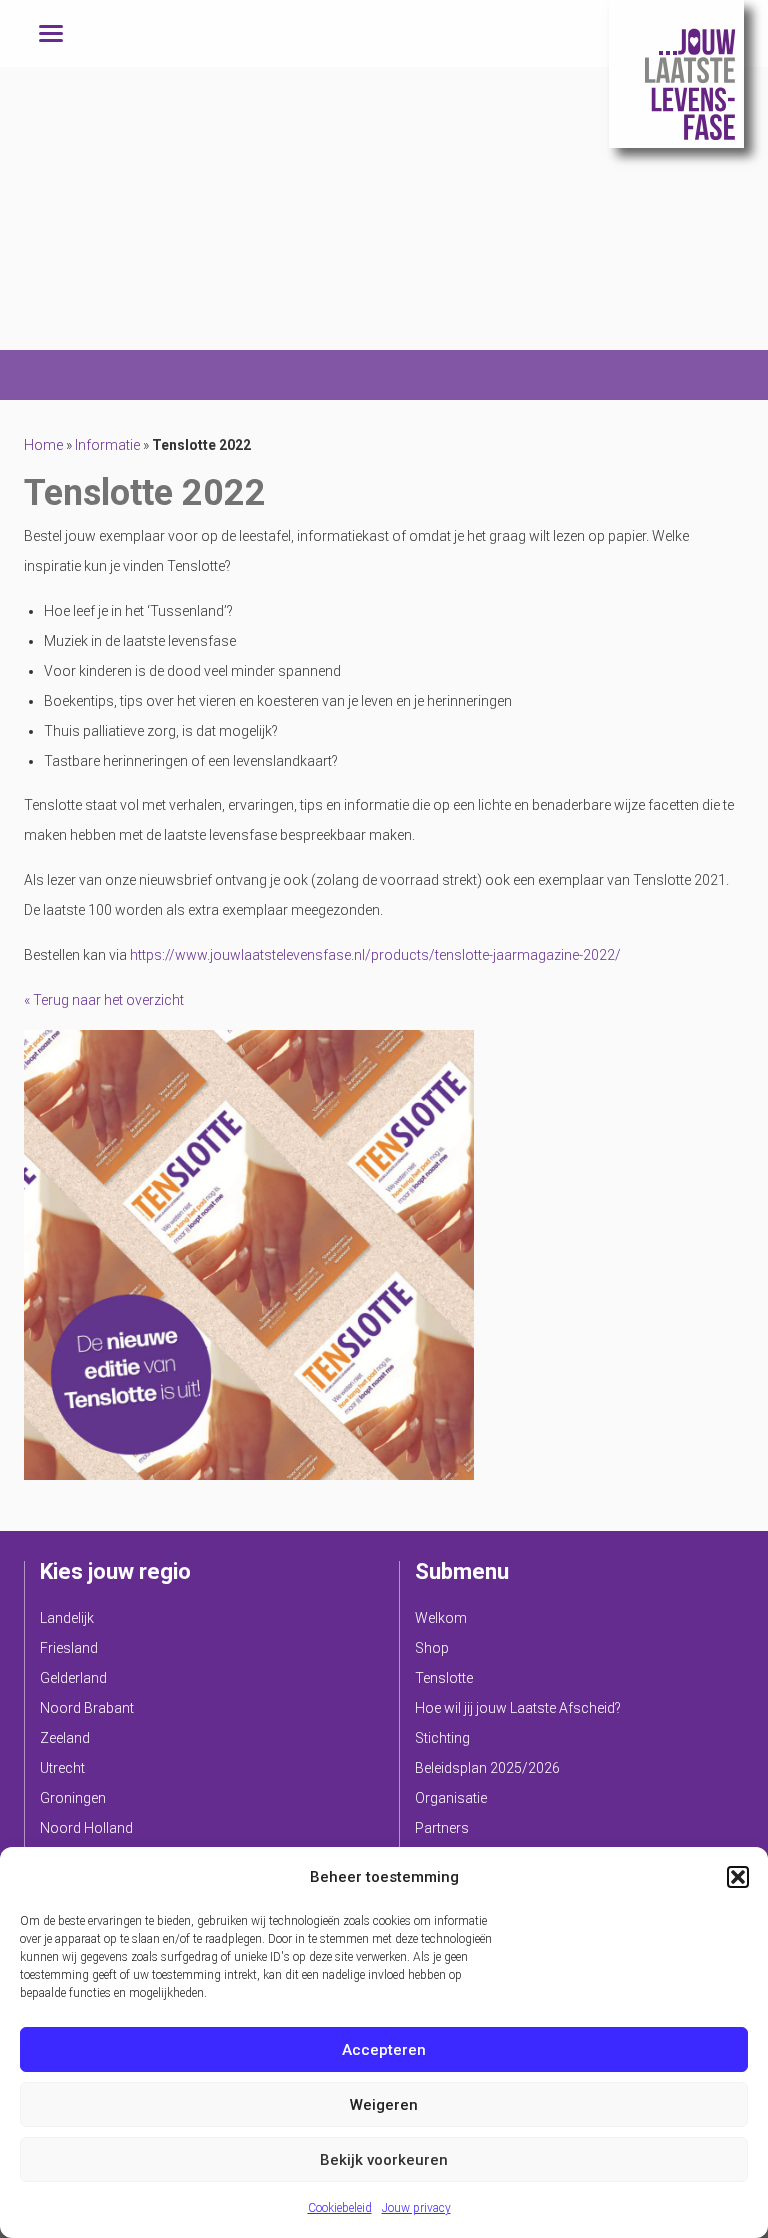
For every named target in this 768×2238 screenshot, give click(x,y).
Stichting (442, 1738)
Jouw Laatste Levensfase (676, 74)
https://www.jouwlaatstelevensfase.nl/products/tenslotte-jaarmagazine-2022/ (375, 955)
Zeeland (65, 1738)
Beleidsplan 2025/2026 (487, 1768)
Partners (442, 1828)
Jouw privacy (416, 2208)
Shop (432, 1648)
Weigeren (384, 2105)
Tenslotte (444, 1678)
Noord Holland (86, 1828)
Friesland (69, 1648)
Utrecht (62, 1768)
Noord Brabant (87, 1708)
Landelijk (67, 1618)
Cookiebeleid (340, 2208)
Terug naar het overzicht (107, 1000)
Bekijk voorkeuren (384, 2160)
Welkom (441, 1618)
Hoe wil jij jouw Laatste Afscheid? (518, 1708)
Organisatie (451, 1798)
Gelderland (73, 1678)
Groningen (73, 1798)
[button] (738, 1877)
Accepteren (384, 2050)
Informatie (107, 445)
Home (43, 445)
